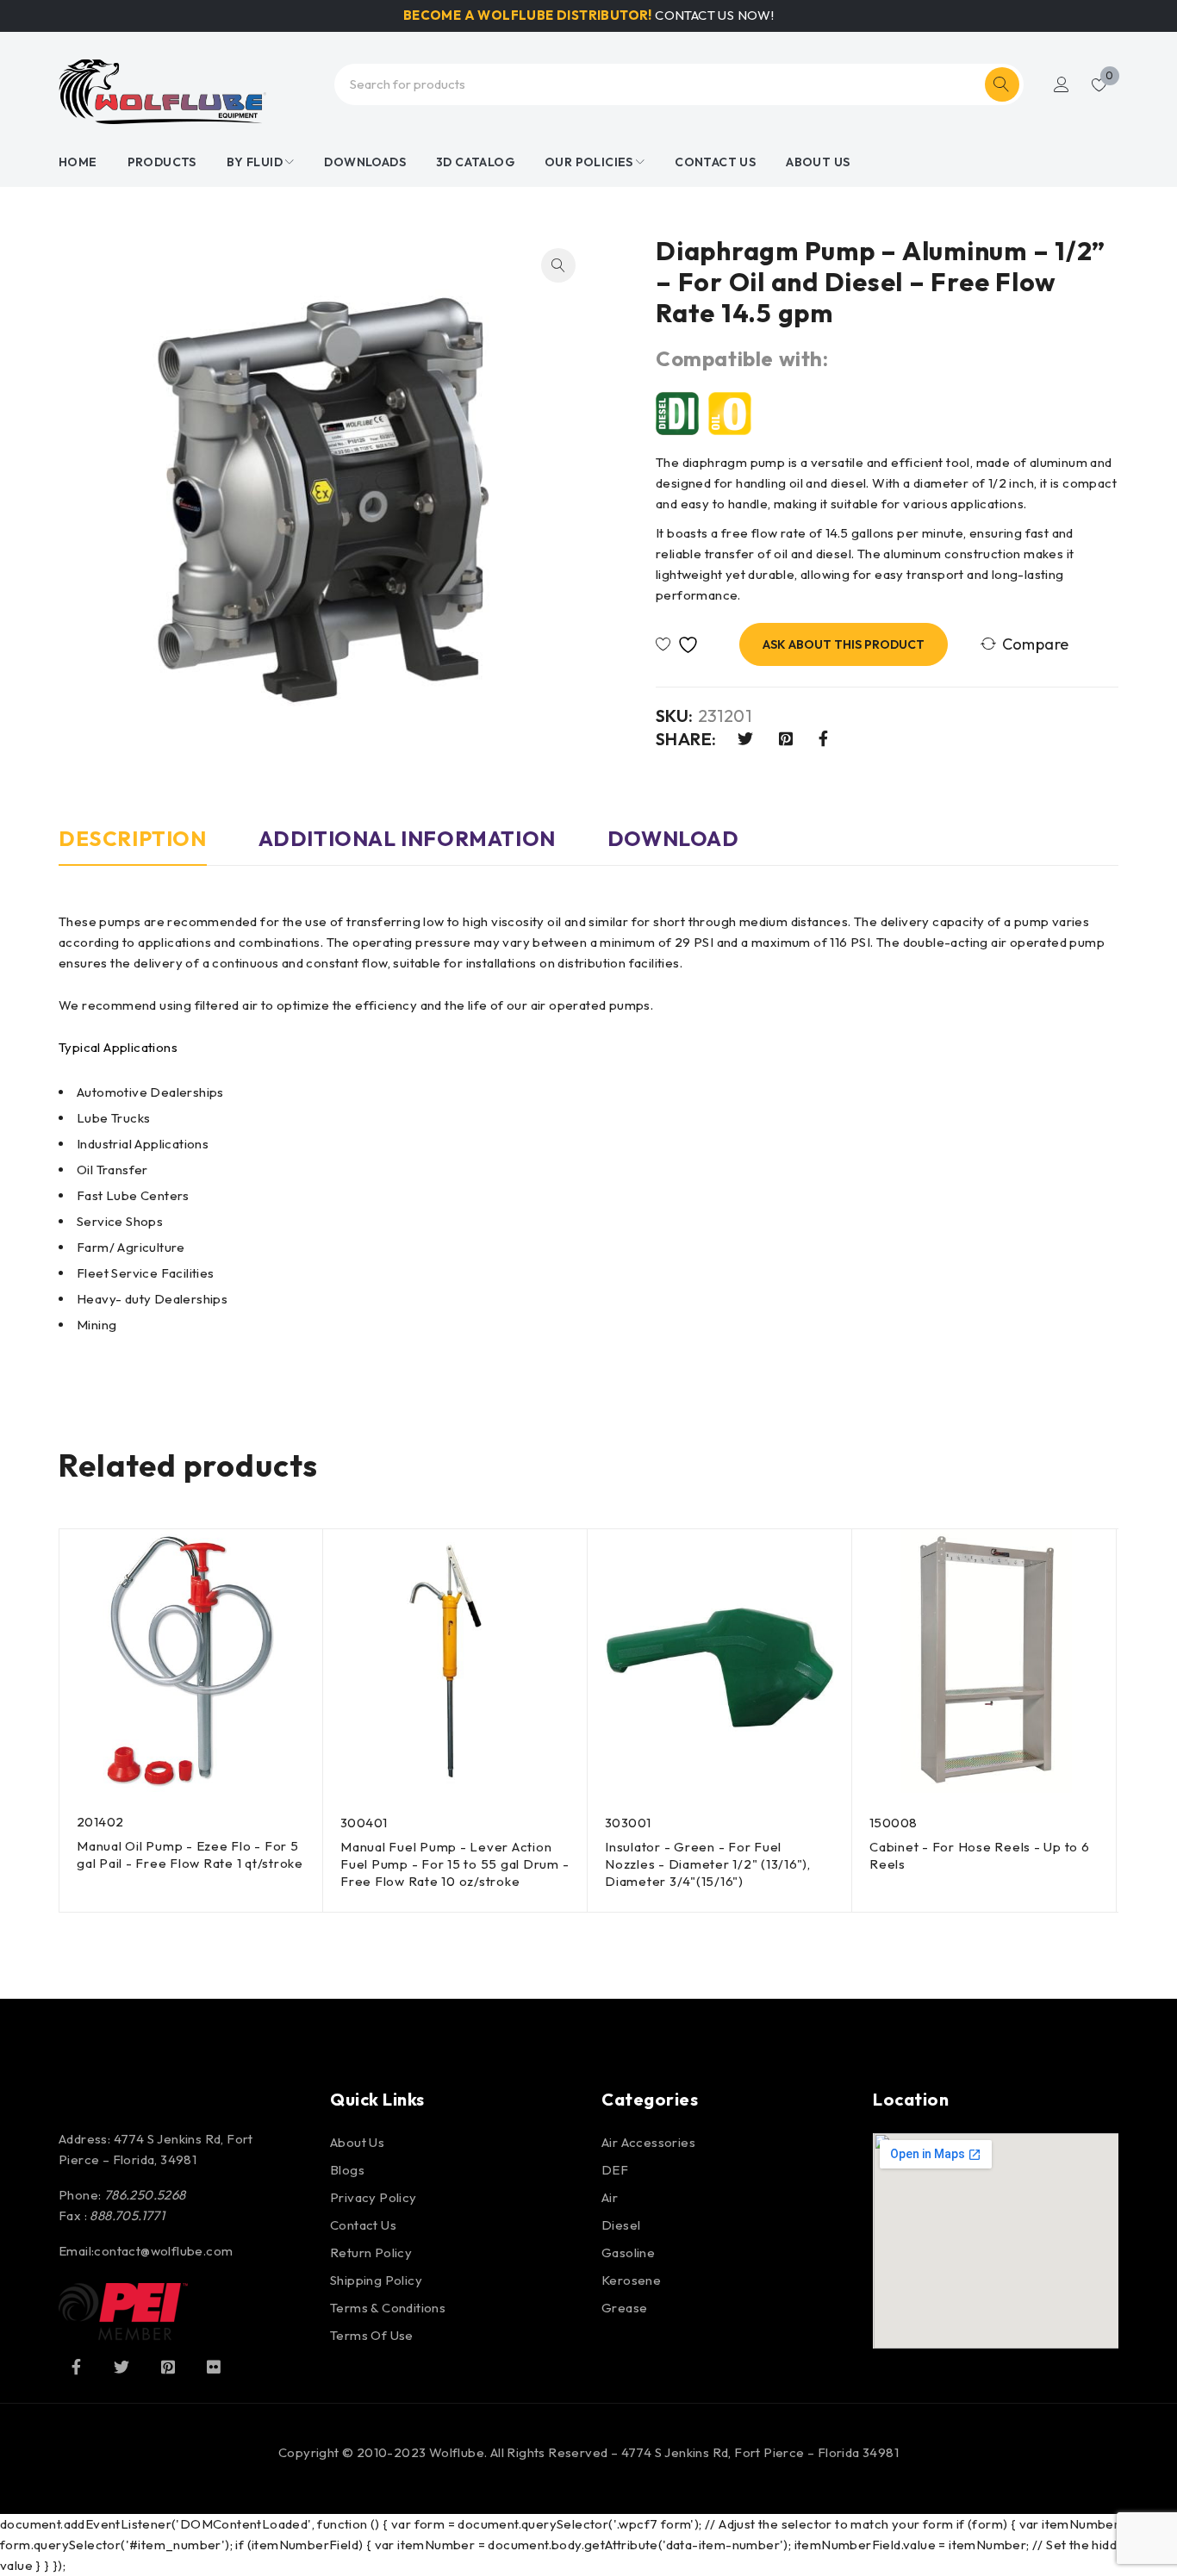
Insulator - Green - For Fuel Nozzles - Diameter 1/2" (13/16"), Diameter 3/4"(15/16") (708, 1864)
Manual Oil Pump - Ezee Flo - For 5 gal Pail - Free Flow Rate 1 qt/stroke (190, 1854)
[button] (558, 265)
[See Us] (168, 2367)
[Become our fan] (76, 2367)
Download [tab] (673, 838)
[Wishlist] (681, 645)
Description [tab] (133, 838)
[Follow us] (121, 2367)
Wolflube (457, 2452)
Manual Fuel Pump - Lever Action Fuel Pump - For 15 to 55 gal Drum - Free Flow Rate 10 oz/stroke (455, 1864)
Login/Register (1062, 84)
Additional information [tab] (407, 838)
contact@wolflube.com (163, 2251)
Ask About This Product (844, 644)
